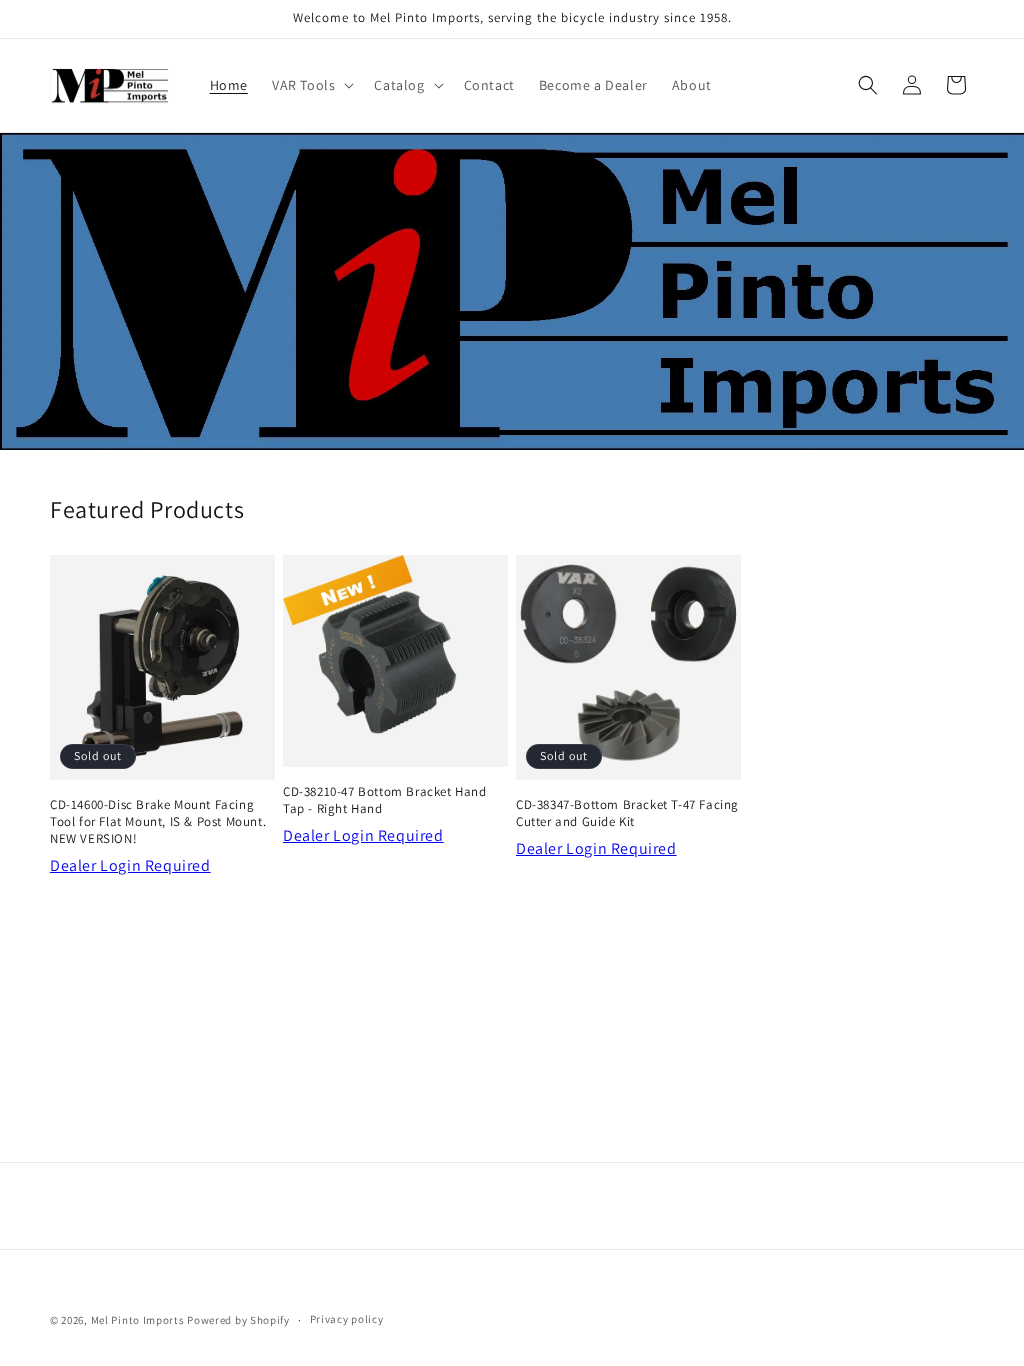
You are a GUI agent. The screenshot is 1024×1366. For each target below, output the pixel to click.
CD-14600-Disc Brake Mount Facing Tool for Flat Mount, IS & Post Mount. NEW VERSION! (158, 822)
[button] (311, 85)
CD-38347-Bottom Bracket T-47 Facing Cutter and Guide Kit (627, 813)
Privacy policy (347, 1319)
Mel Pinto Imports (138, 1320)
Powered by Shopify (238, 1320)
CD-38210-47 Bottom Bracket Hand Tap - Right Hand (385, 800)
